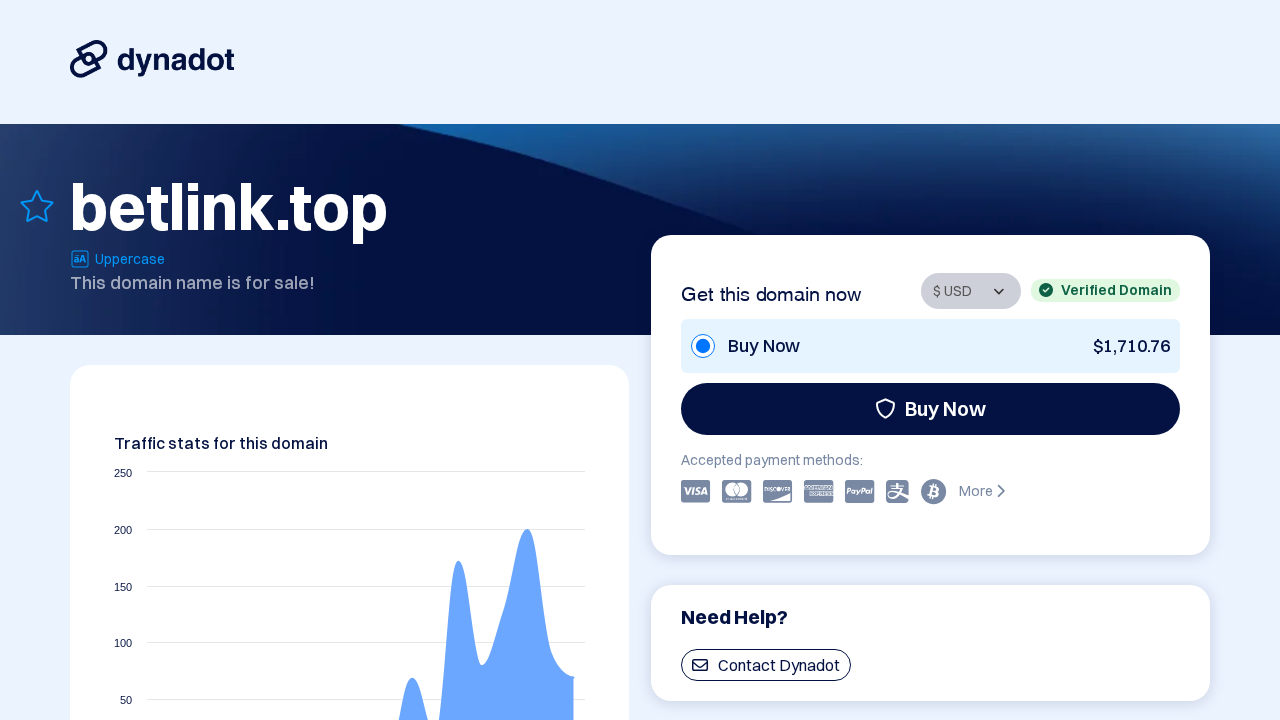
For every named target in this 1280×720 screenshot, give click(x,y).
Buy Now (945, 408)
